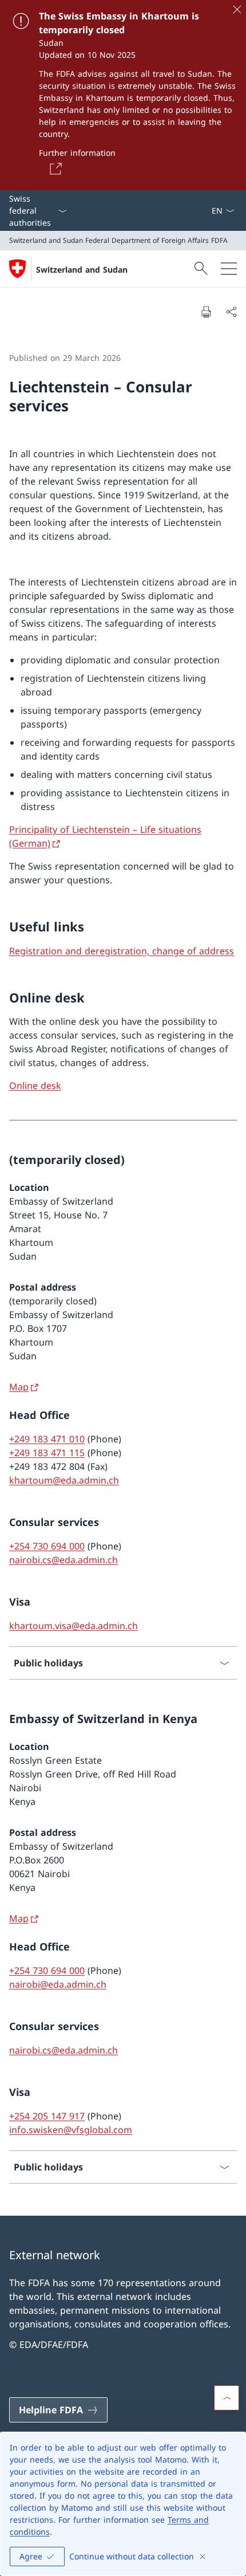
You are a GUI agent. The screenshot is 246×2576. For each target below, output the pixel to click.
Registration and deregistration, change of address (122, 951)
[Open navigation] (229, 269)
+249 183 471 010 (47, 1439)
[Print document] (206, 312)
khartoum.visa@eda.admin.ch (74, 1626)
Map (19, 1387)
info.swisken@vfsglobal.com (71, 2130)
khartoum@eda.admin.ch (64, 1480)
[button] (227, 2398)
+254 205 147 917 (47, 2116)
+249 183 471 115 (47, 1453)
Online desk (35, 1086)
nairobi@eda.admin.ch (58, 1984)
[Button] (54, 168)
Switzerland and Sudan (82, 270)
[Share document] (231, 312)
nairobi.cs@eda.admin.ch (64, 1560)
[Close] (237, 9)
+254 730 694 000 (47, 1546)
